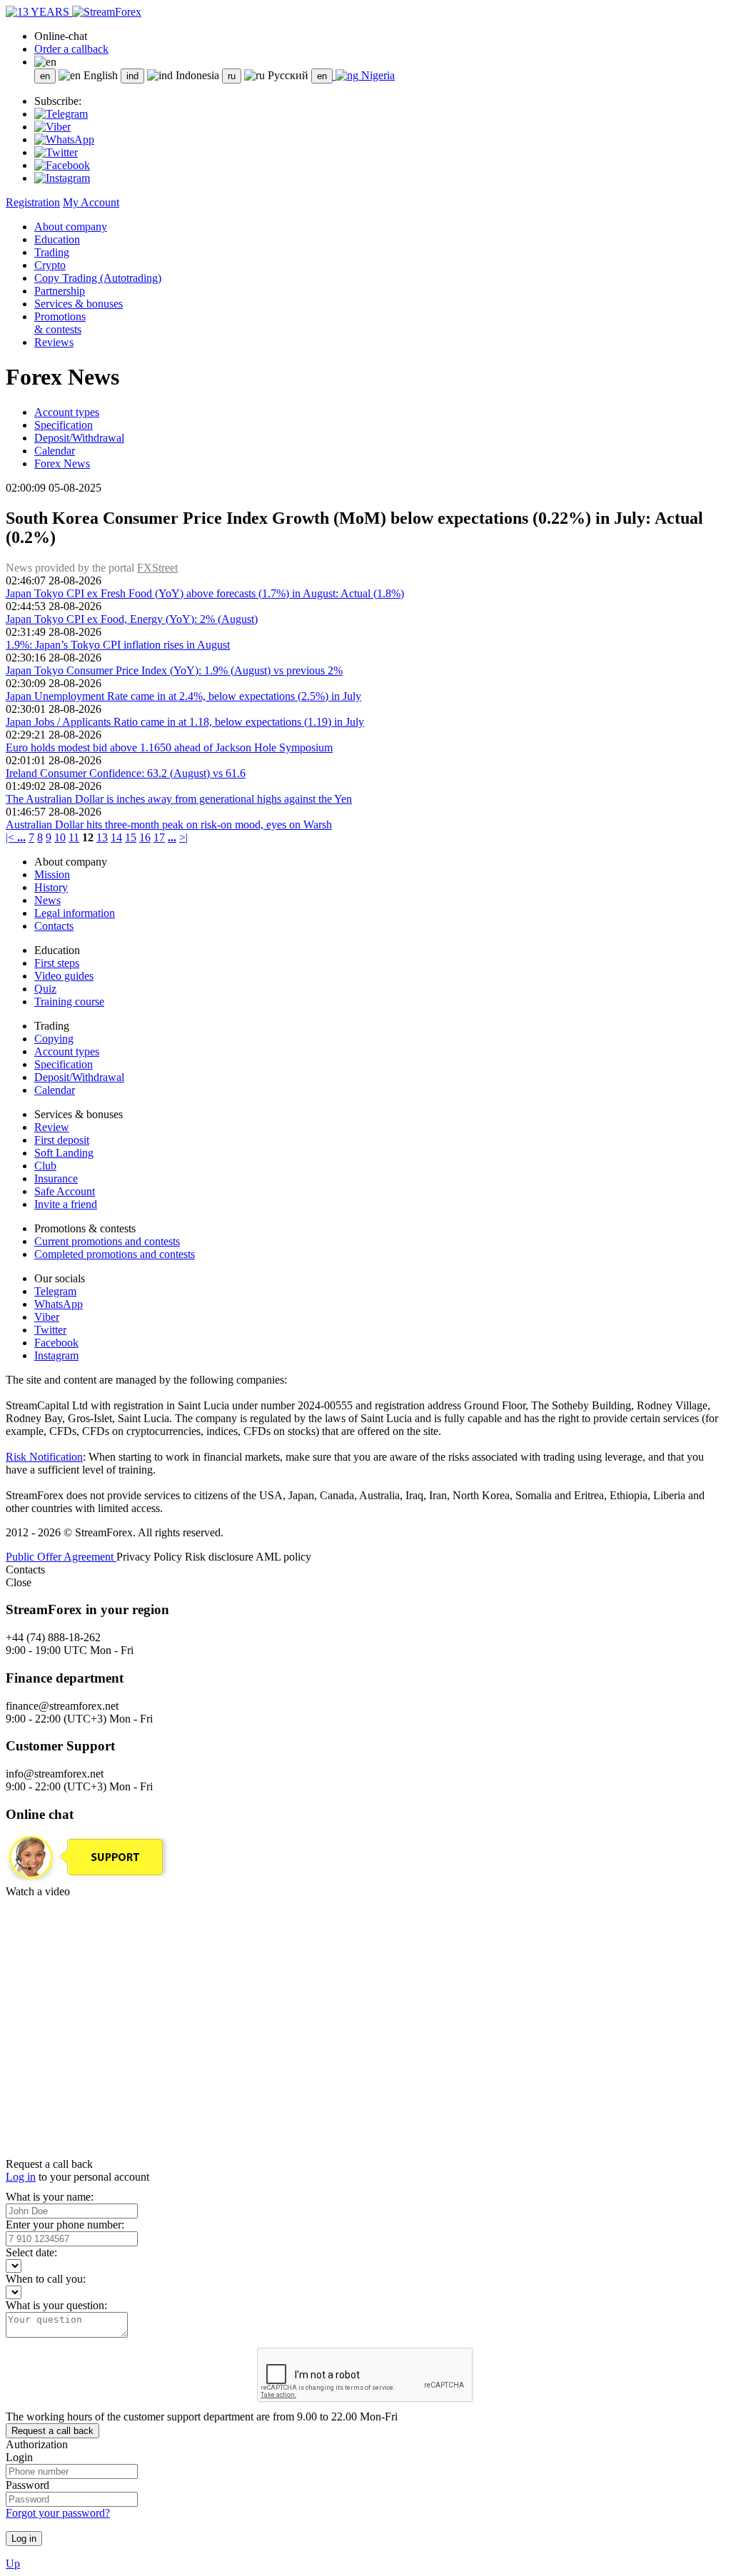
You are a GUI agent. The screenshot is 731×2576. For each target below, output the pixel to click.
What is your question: (56, 2305)
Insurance (56, 1178)
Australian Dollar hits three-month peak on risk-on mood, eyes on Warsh (169, 825)
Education (57, 239)
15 (131, 837)
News (47, 900)
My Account (91, 202)
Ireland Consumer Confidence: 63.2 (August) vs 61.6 (126, 773)
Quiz (45, 989)
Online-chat (61, 36)
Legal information (75, 913)
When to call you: (46, 2279)
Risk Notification (44, 1457)
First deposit (62, 1140)
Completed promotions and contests (115, 1254)
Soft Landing (64, 1153)
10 (60, 837)
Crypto (50, 265)
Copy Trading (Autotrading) (98, 278)
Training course (69, 1002)
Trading (52, 252)
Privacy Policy (151, 1557)
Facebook (56, 1343)
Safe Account (65, 1191)
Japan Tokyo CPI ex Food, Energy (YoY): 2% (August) (132, 619)
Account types (67, 412)
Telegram (55, 1291)
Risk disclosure (220, 1557)
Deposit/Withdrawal (79, 438)
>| (183, 837)
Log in (21, 2177)
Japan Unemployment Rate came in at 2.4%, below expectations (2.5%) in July (183, 696)
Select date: (31, 2252)
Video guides (64, 976)
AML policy (283, 1557)
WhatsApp (59, 1304)
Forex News (62, 463)
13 (102, 837)
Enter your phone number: (65, 2225)
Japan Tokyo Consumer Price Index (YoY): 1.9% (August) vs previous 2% (174, 670)
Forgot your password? (58, 2513)
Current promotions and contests (107, 1241)
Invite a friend (66, 1204)
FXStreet (157, 568)
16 (145, 837)
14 (116, 837)
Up (13, 2564)
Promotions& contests (60, 323)
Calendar (55, 451)
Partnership (60, 291)
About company (71, 227)
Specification (64, 425)
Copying (54, 1039)
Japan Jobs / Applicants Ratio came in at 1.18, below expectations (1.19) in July (185, 722)
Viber (47, 1317)
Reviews (54, 342)
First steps (57, 963)
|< (11, 837)
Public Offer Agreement (61, 1557)
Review (52, 1127)
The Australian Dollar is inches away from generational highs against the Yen (179, 799)
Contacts (54, 926)
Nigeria (377, 75)
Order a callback (71, 49)
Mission (52, 874)
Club (45, 1166)
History (51, 887)
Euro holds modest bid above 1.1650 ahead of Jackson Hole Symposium (169, 747)
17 (159, 837)
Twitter (50, 1330)
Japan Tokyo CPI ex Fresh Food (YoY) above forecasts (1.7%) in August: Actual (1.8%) (205, 593)
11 (74, 837)
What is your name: (50, 2197)
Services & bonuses (79, 304)
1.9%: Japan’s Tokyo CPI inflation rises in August (118, 645)
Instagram (56, 1355)
